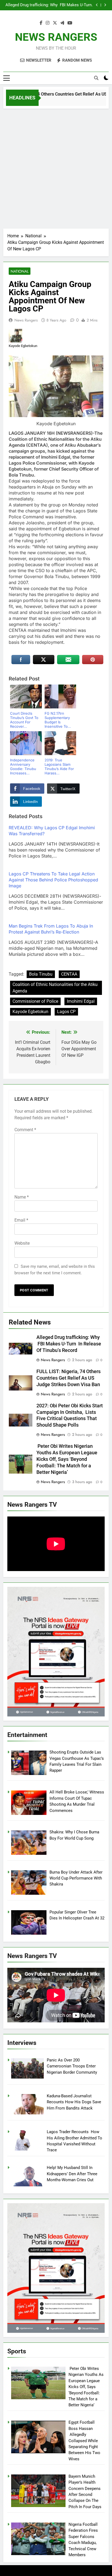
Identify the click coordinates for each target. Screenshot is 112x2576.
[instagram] (48, 23)
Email (21, 1220)
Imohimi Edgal (81, 1001)
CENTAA (69, 974)
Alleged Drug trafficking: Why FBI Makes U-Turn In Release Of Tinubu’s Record (49, 5)
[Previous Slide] (97, 5)
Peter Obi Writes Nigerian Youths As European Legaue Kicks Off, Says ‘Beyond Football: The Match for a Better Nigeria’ (67, 1459)
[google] (62, 23)
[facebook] (41, 23)
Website (22, 1243)
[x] (55, 23)
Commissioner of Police (35, 1001)
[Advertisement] (56, 167)
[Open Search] (96, 78)
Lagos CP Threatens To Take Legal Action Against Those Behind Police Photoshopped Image (53, 880)
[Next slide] (105, 5)
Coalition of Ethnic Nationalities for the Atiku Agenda (55, 988)
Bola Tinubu (41, 974)
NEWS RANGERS (56, 37)
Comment (25, 1130)
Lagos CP (66, 1012)
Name (22, 1197)
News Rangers (26, 320)
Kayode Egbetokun (30, 1012)
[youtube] (70, 23)
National (20, 271)
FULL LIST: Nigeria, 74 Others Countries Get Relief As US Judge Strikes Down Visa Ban (69, 1378)
